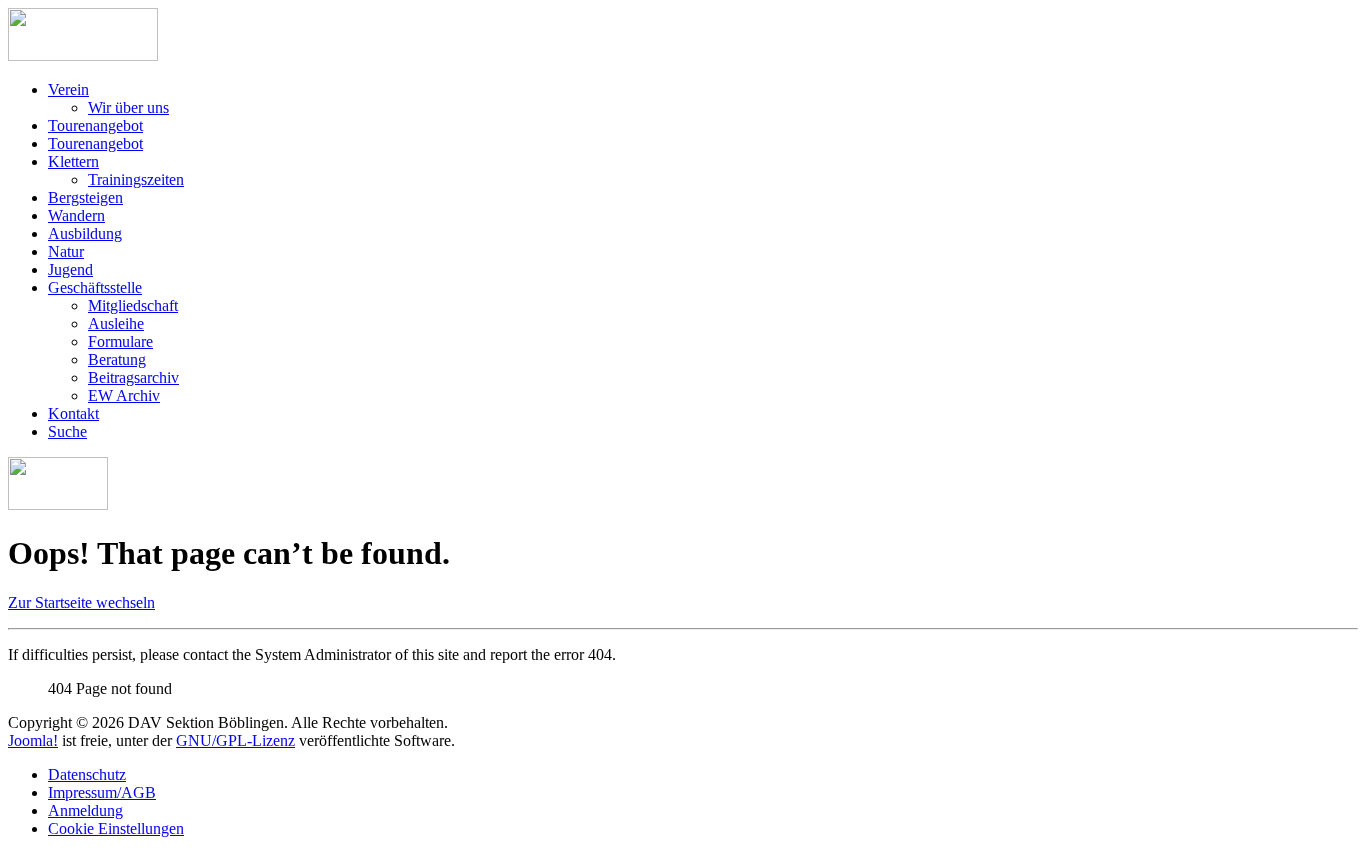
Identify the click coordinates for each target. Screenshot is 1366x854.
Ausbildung (85, 233)
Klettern (73, 161)
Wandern (76, 215)
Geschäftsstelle (95, 287)
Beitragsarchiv (133, 377)
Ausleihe (116, 323)
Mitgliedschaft (133, 305)
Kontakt (73, 413)
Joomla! (33, 740)
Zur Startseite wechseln (81, 602)
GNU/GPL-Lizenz (235, 740)
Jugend (70, 269)
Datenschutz (87, 774)
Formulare (120, 341)
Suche (67, 431)
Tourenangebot (95, 125)
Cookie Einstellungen (116, 828)
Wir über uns (128, 107)
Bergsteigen (85, 197)
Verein (68, 89)
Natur (66, 251)
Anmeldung (85, 810)
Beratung (117, 359)
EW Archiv (124, 395)
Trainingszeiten (136, 179)
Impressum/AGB (102, 792)
